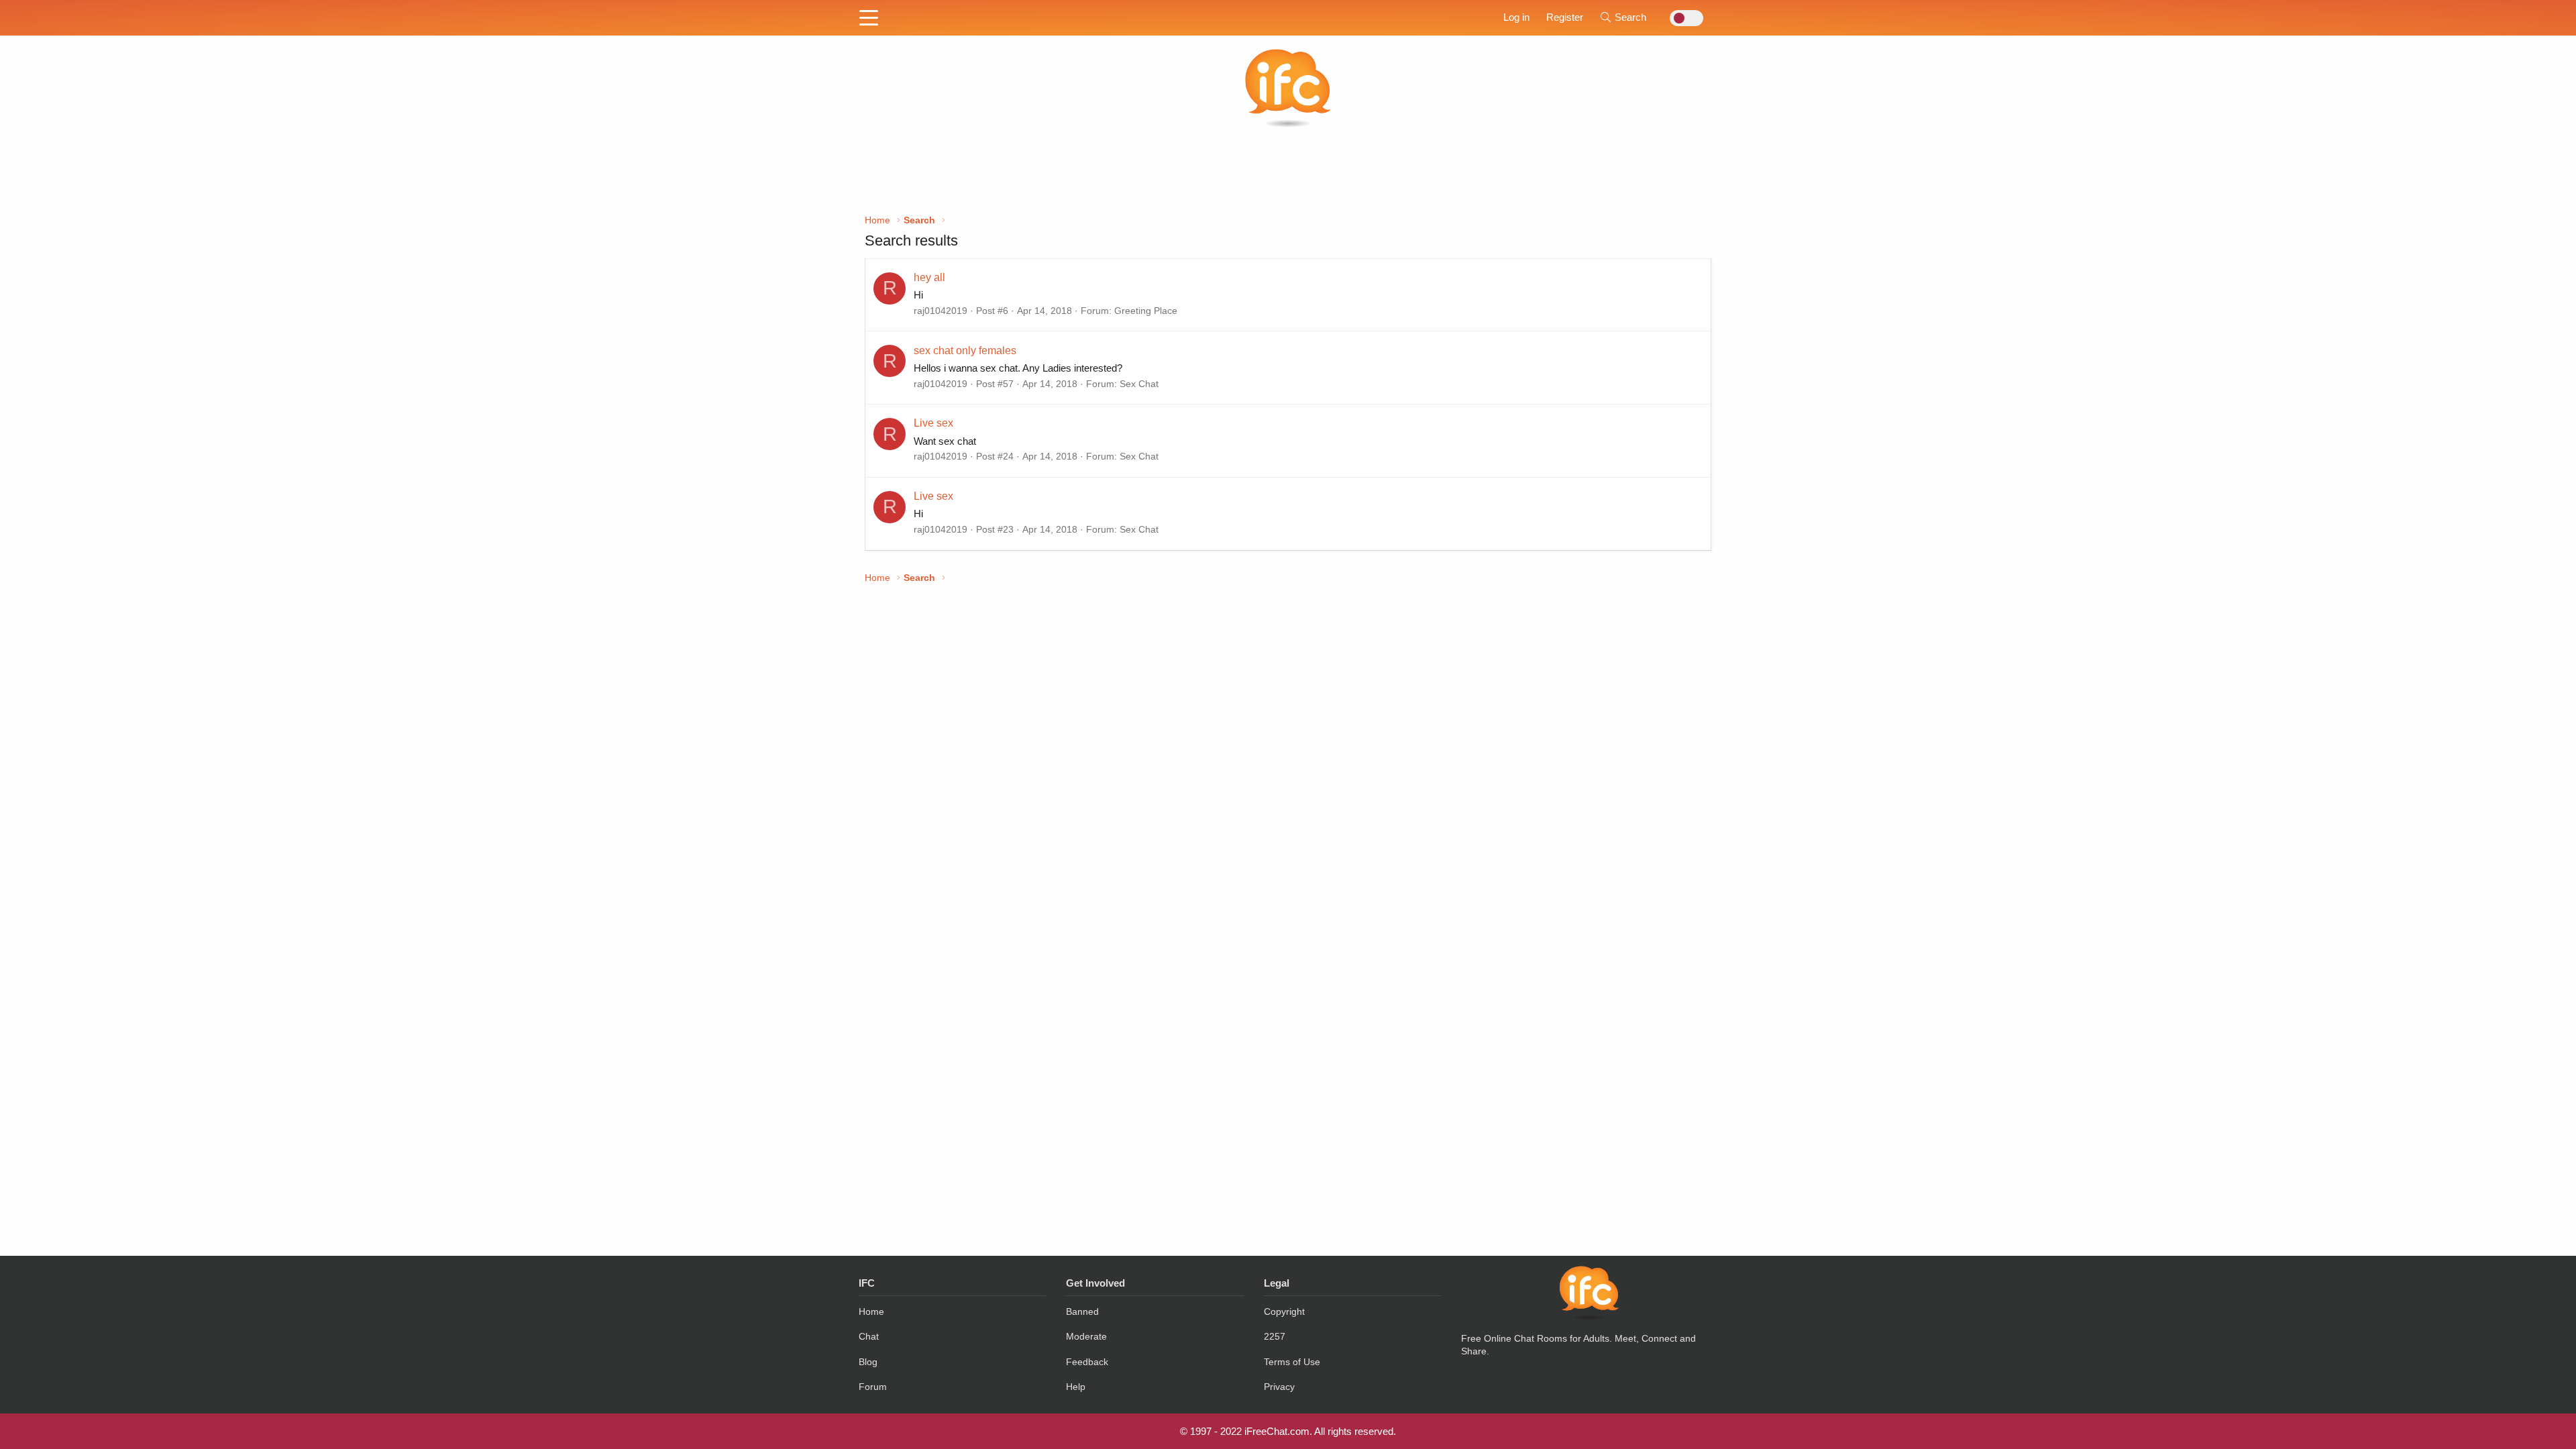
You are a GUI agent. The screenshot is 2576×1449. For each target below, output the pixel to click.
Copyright (1284, 1311)
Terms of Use (1292, 1362)
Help (1076, 1387)
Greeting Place (1146, 311)
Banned (1082, 1311)
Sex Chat (1139, 384)
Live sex (933, 423)
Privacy (1279, 1387)
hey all (929, 277)
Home (871, 1311)
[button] (869, 19)
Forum (873, 1387)
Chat (869, 1336)
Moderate (1086, 1336)
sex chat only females (965, 351)
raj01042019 (941, 311)
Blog (868, 1362)
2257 (1275, 1336)
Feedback (1087, 1362)
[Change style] (1683, 18)
